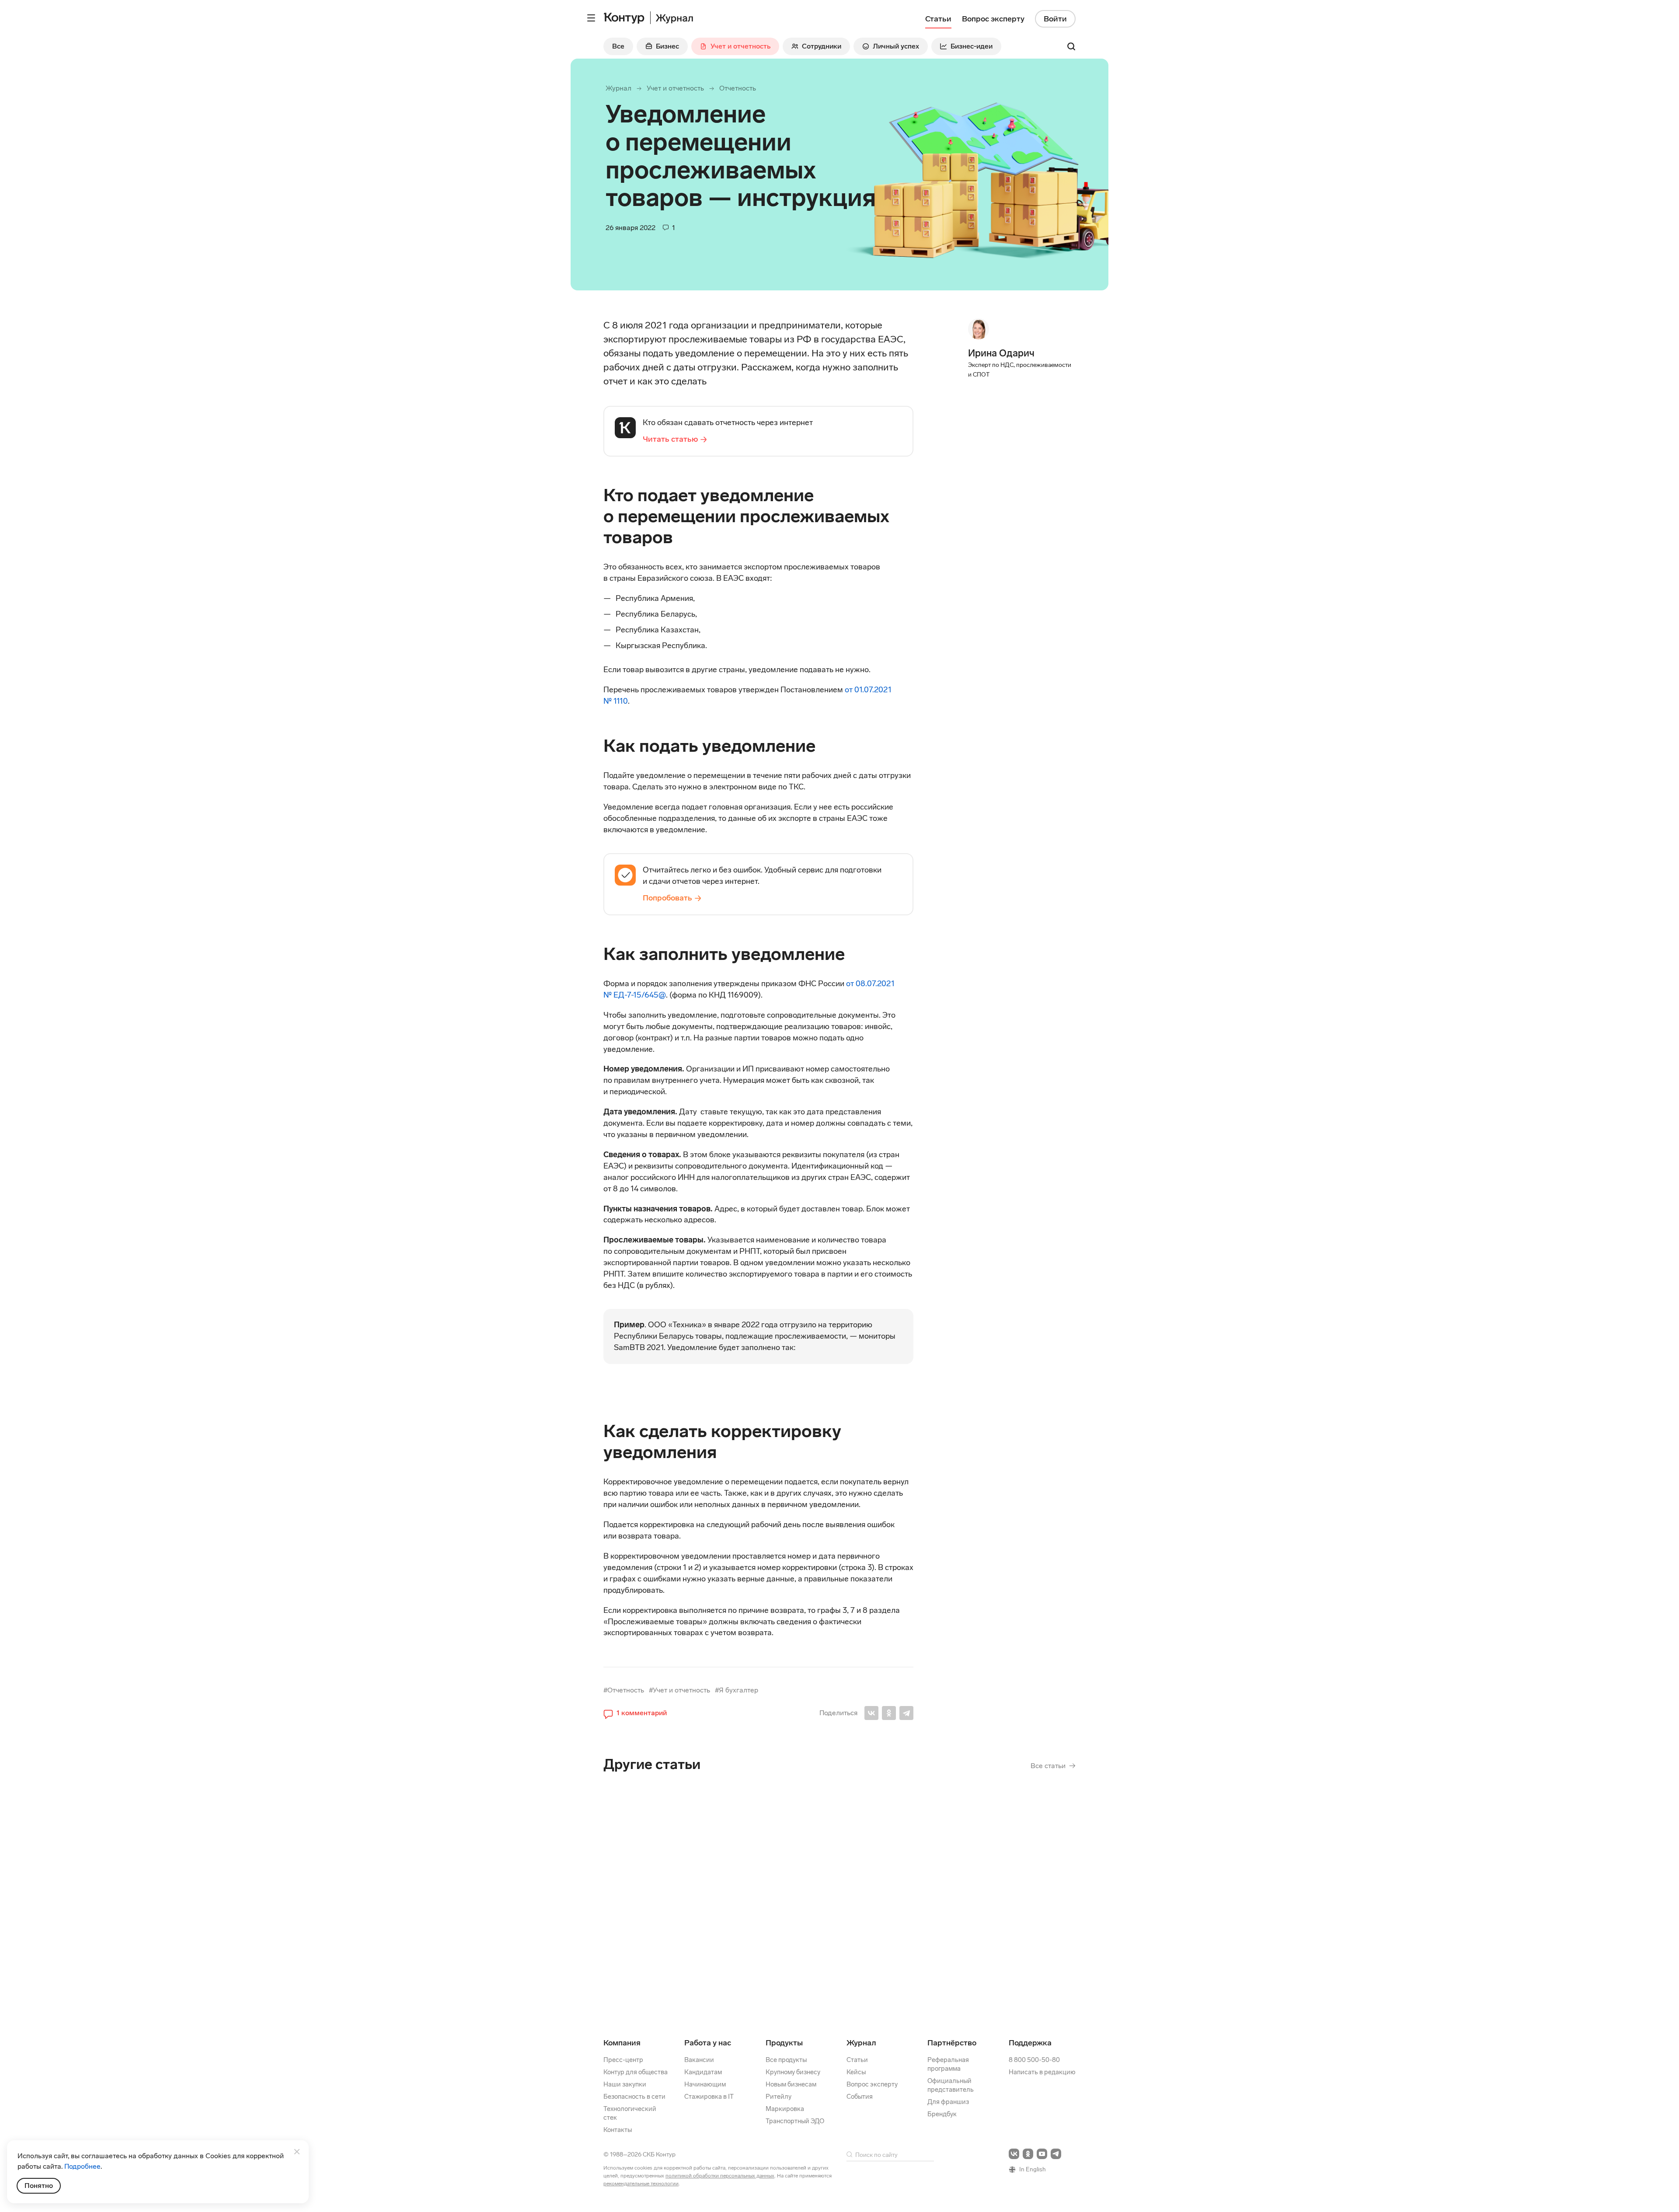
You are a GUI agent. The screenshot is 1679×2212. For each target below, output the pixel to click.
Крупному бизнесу (793, 2072)
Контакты (618, 2130)
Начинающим (705, 2084)
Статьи (857, 2060)
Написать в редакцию (1042, 2072)
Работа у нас (708, 2043)
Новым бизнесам (791, 2084)
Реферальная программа (948, 2064)
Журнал (618, 88)
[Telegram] (906, 1713)
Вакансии (699, 2060)
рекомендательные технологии (641, 2184)
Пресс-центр (623, 2060)
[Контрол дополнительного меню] (591, 18)
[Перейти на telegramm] (1056, 2154)
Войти (1055, 19)
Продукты (784, 2043)
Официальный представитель (951, 2085)
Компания (622, 2043)
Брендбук (942, 2114)
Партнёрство (952, 2043)
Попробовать (667, 898)
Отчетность (738, 88)
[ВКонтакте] (871, 1713)
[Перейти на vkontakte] (1014, 2154)
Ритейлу (779, 2097)
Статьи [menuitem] (938, 19)
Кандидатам (703, 2072)
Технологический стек (630, 2113)
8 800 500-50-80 (1034, 2060)
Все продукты (786, 2060)
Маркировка (785, 2109)
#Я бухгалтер (737, 1690)
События (860, 2097)
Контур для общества (636, 2072)
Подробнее (82, 2166)
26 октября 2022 (697, 1889)
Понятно (39, 2186)
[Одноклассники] (889, 1713)
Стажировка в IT (709, 2097)
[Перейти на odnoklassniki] (1028, 2154)
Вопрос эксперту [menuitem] (993, 19)
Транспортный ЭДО (795, 2121)
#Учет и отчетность (679, 1690)
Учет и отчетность (675, 88)
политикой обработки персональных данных (720, 2176)
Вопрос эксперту (872, 2084)
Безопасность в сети (634, 2097)
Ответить (663, 1955)
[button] (635, 1713)
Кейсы (856, 2072)
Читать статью (670, 439)
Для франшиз (948, 2102)
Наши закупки (625, 2084)
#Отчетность (624, 1690)
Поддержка (1030, 2043)
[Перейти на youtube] (1042, 2154)
